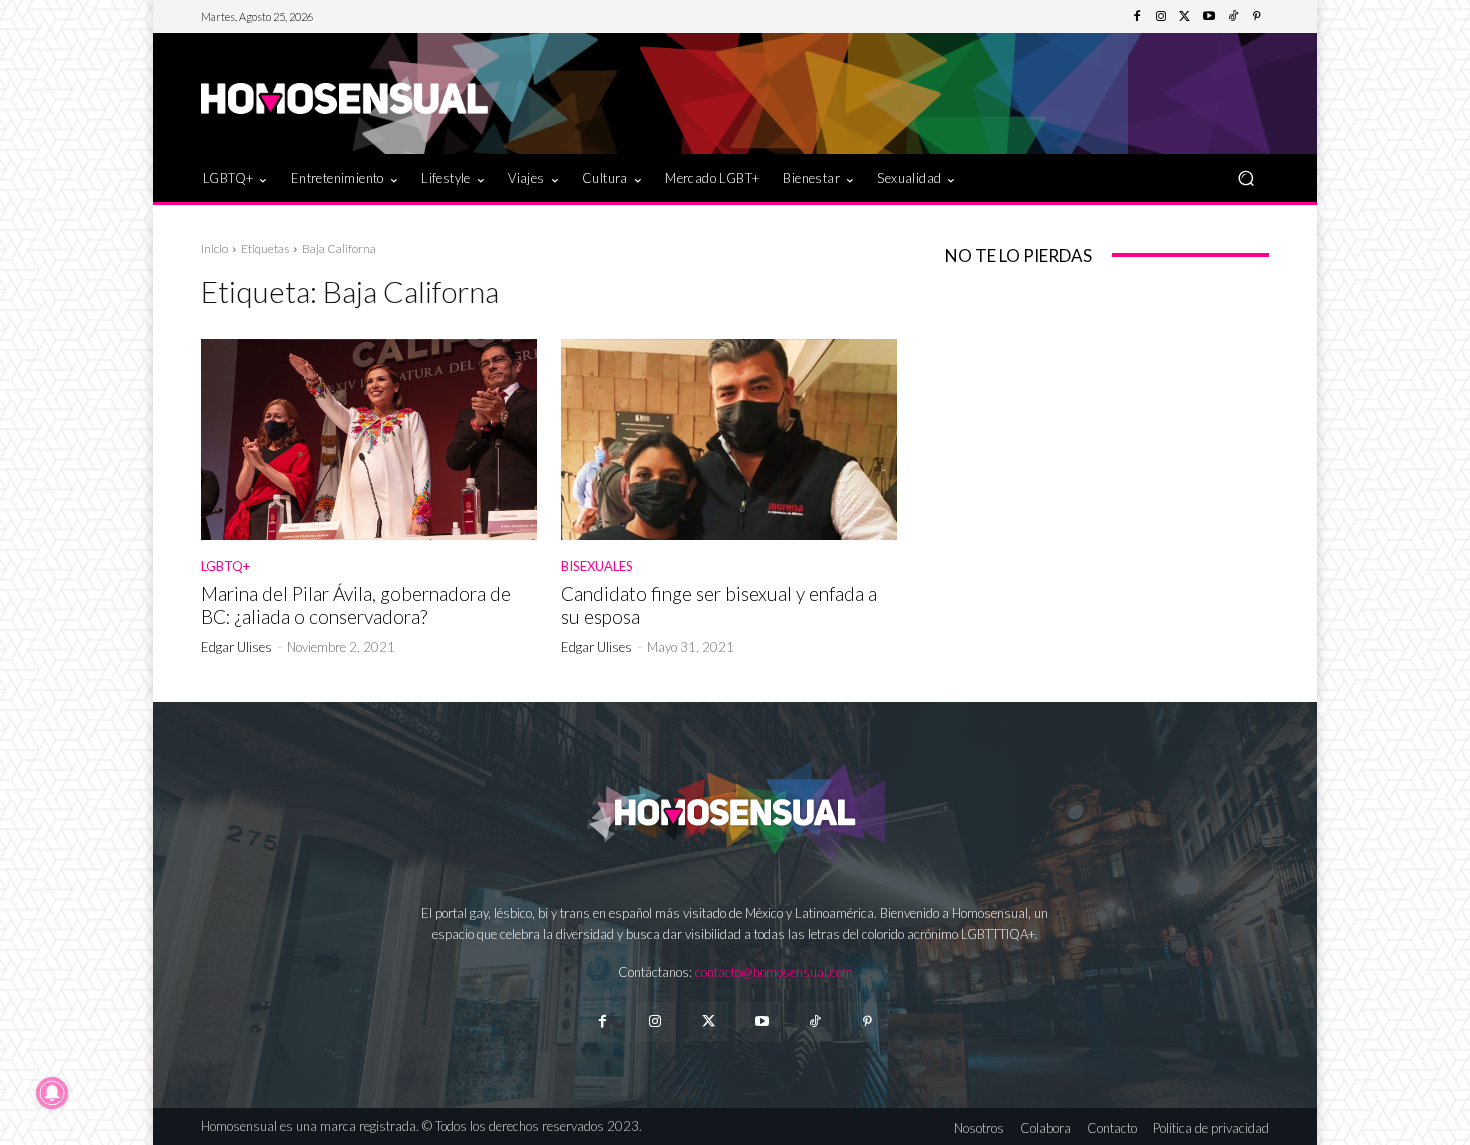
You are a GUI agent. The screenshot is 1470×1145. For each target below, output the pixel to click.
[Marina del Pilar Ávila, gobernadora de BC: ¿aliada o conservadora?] (369, 440)
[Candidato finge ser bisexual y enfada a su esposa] (729, 440)
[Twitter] (1185, 17)
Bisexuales (597, 566)
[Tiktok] (814, 1021)
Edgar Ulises (236, 647)
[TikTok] (1233, 17)
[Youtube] (1209, 17)
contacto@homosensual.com (774, 972)
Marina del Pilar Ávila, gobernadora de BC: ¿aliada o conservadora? (356, 605)
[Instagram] (1161, 17)
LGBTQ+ (225, 566)
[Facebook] (1137, 17)
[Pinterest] (1257, 17)
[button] (1245, 177)
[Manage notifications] (52, 1093)
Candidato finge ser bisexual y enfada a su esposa (719, 605)
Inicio (214, 248)
